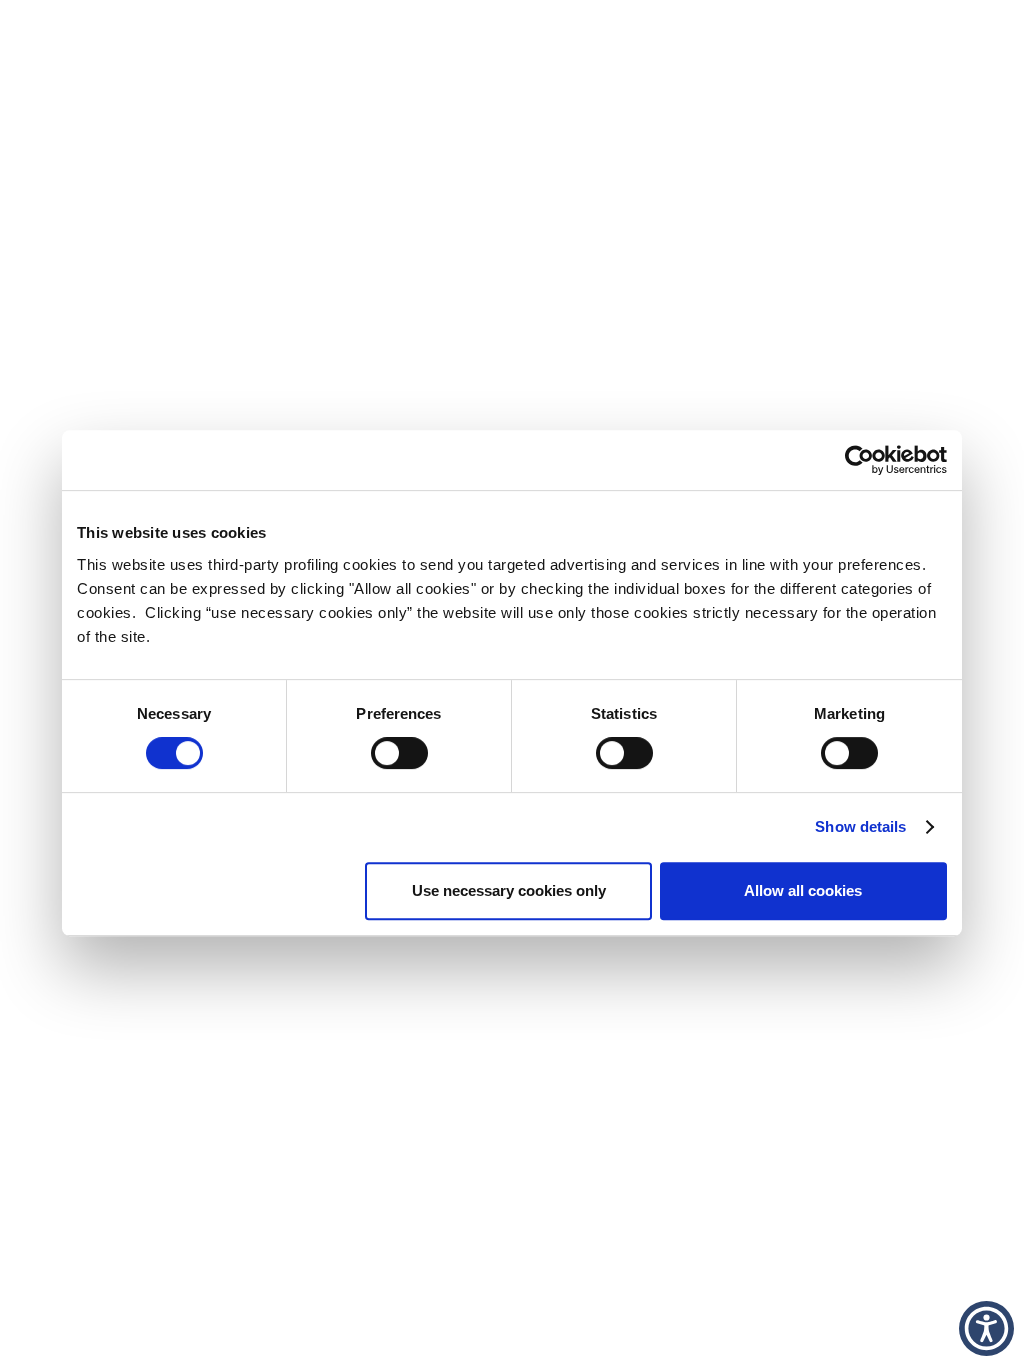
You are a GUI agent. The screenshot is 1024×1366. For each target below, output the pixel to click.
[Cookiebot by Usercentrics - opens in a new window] (859, 460)
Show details (860, 826)
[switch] (399, 753)
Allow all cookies (803, 890)
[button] (986, 1328)
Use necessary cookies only (509, 890)
